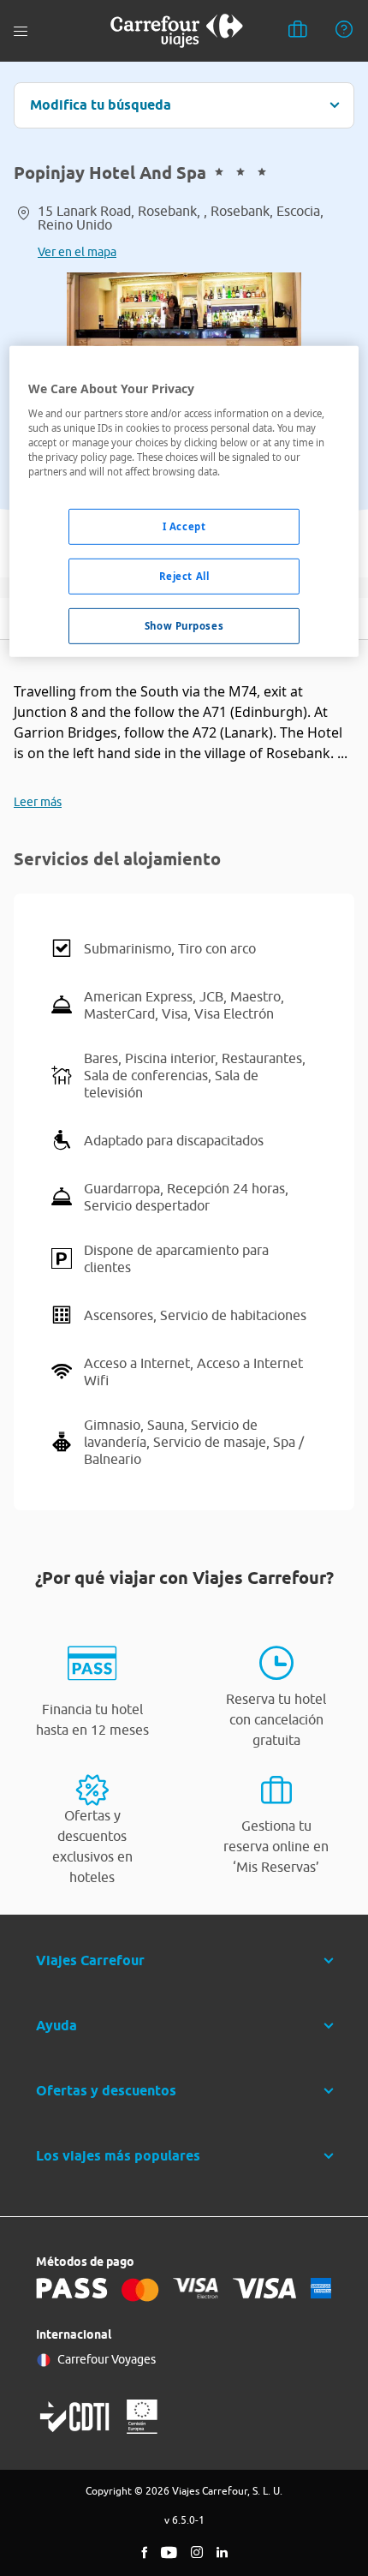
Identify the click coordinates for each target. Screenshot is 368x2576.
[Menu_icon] (21, 31)
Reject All (184, 576)
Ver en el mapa (77, 252)
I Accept (184, 526)
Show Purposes (184, 626)
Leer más (38, 802)
